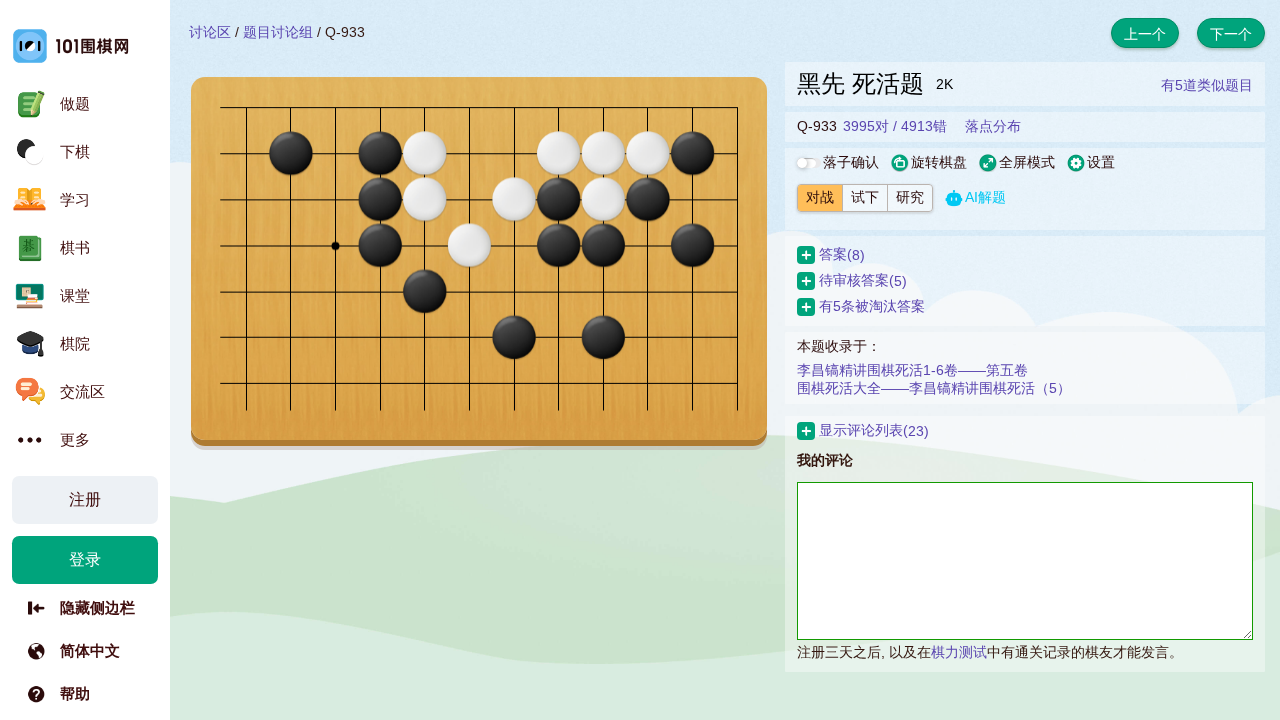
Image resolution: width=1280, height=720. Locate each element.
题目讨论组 (278, 32)
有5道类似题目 (1207, 85)
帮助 (75, 693)
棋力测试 (959, 652)
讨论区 (210, 32)
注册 (85, 499)
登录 (85, 559)
